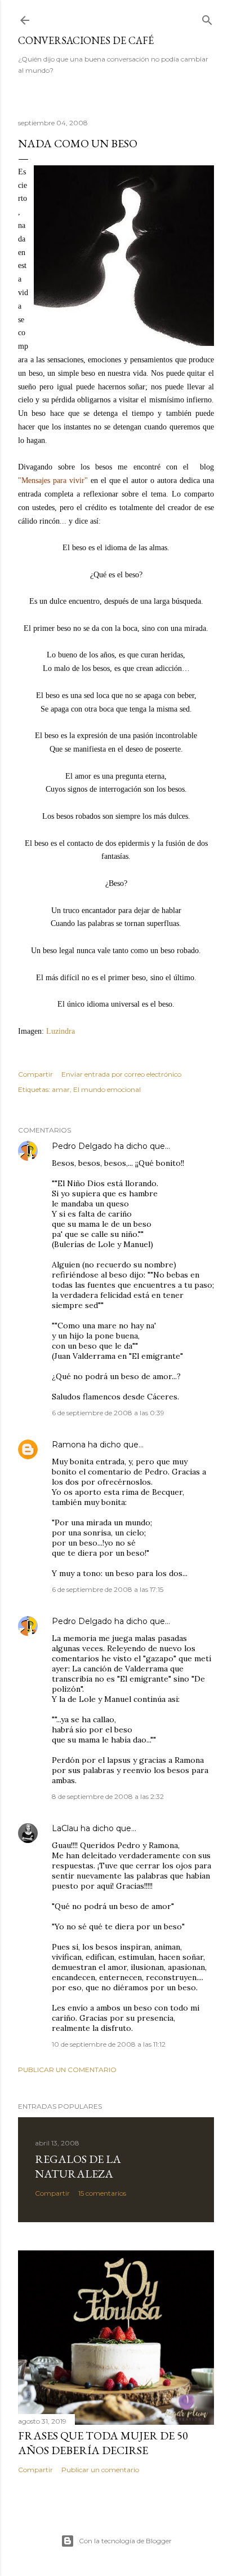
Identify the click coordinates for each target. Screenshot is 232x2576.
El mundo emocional (107, 1089)
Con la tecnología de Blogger (125, 2541)
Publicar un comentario (67, 2070)
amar (61, 1089)
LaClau (65, 1828)
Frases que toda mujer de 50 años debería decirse (103, 2443)
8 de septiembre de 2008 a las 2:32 (108, 1796)
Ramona (69, 1445)
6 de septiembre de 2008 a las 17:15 (108, 1589)
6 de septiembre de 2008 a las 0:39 (108, 1413)
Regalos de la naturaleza (78, 2166)
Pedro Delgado (82, 1146)
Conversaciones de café (86, 40)
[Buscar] (207, 18)
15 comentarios (102, 2193)
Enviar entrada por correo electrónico (121, 1074)
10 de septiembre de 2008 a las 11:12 (109, 2044)
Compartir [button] (35, 1074)
